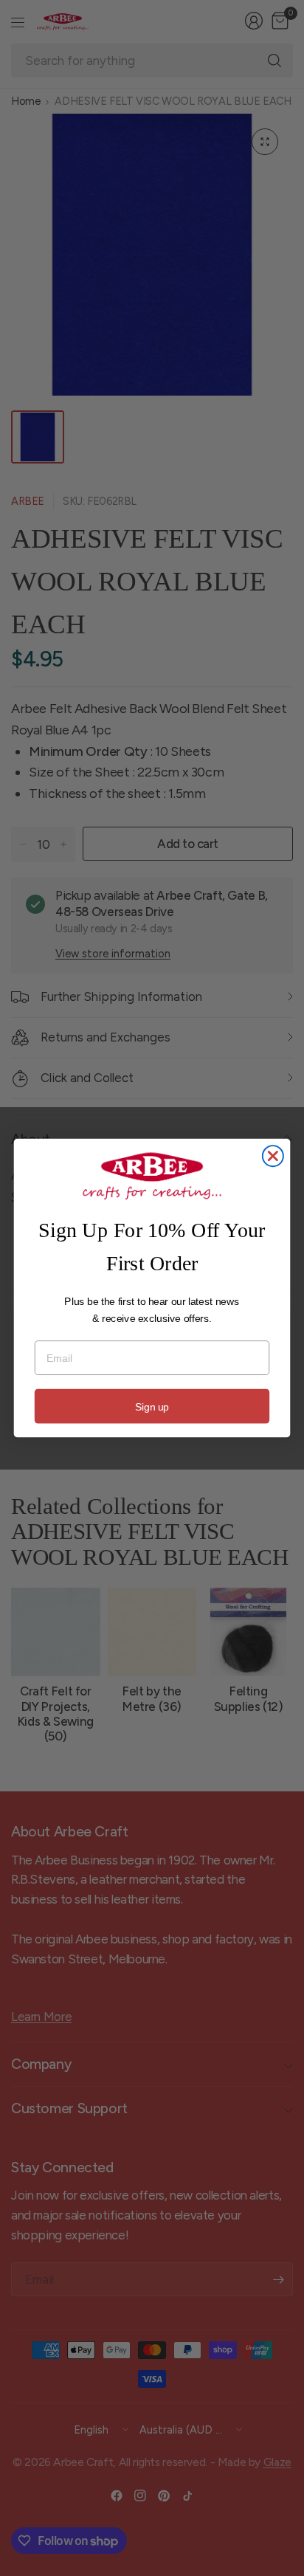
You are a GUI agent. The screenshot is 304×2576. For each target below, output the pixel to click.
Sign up (152, 1406)
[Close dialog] (273, 1156)
